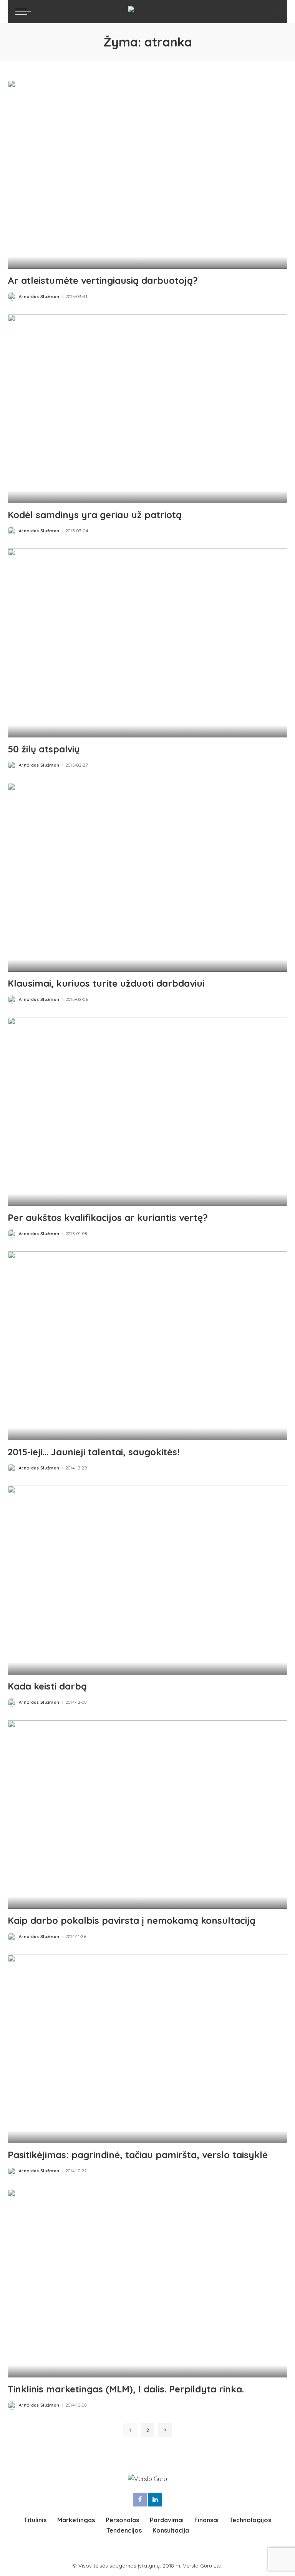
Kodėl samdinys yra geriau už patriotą (95, 515)
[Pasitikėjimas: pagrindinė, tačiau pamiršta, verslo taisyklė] (147, 2049)
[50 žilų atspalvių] (147, 643)
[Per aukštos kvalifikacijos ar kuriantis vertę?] (147, 1112)
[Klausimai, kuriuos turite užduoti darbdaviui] (147, 877)
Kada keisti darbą (47, 1686)
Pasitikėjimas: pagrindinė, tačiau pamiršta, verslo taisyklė (138, 2155)
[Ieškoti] (272, 12)
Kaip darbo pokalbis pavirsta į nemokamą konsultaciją (132, 1920)
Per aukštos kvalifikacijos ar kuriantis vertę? (108, 1218)
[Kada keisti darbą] (147, 1580)
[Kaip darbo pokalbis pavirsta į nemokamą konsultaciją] (147, 1815)
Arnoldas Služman (39, 297)
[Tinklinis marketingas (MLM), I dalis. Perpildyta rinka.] (147, 2283)
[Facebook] (140, 2500)
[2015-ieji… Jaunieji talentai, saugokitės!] (147, 1346)
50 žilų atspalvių (44, 749)
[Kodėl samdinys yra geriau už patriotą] (147, 409)
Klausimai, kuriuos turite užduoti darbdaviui (106, 983)
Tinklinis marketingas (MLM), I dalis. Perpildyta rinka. (126, 2389)
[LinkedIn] (155, 2500)
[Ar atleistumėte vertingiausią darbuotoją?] (147, 174)
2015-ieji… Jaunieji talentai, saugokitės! (94, 1452)
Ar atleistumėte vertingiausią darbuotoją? (103, 280)
